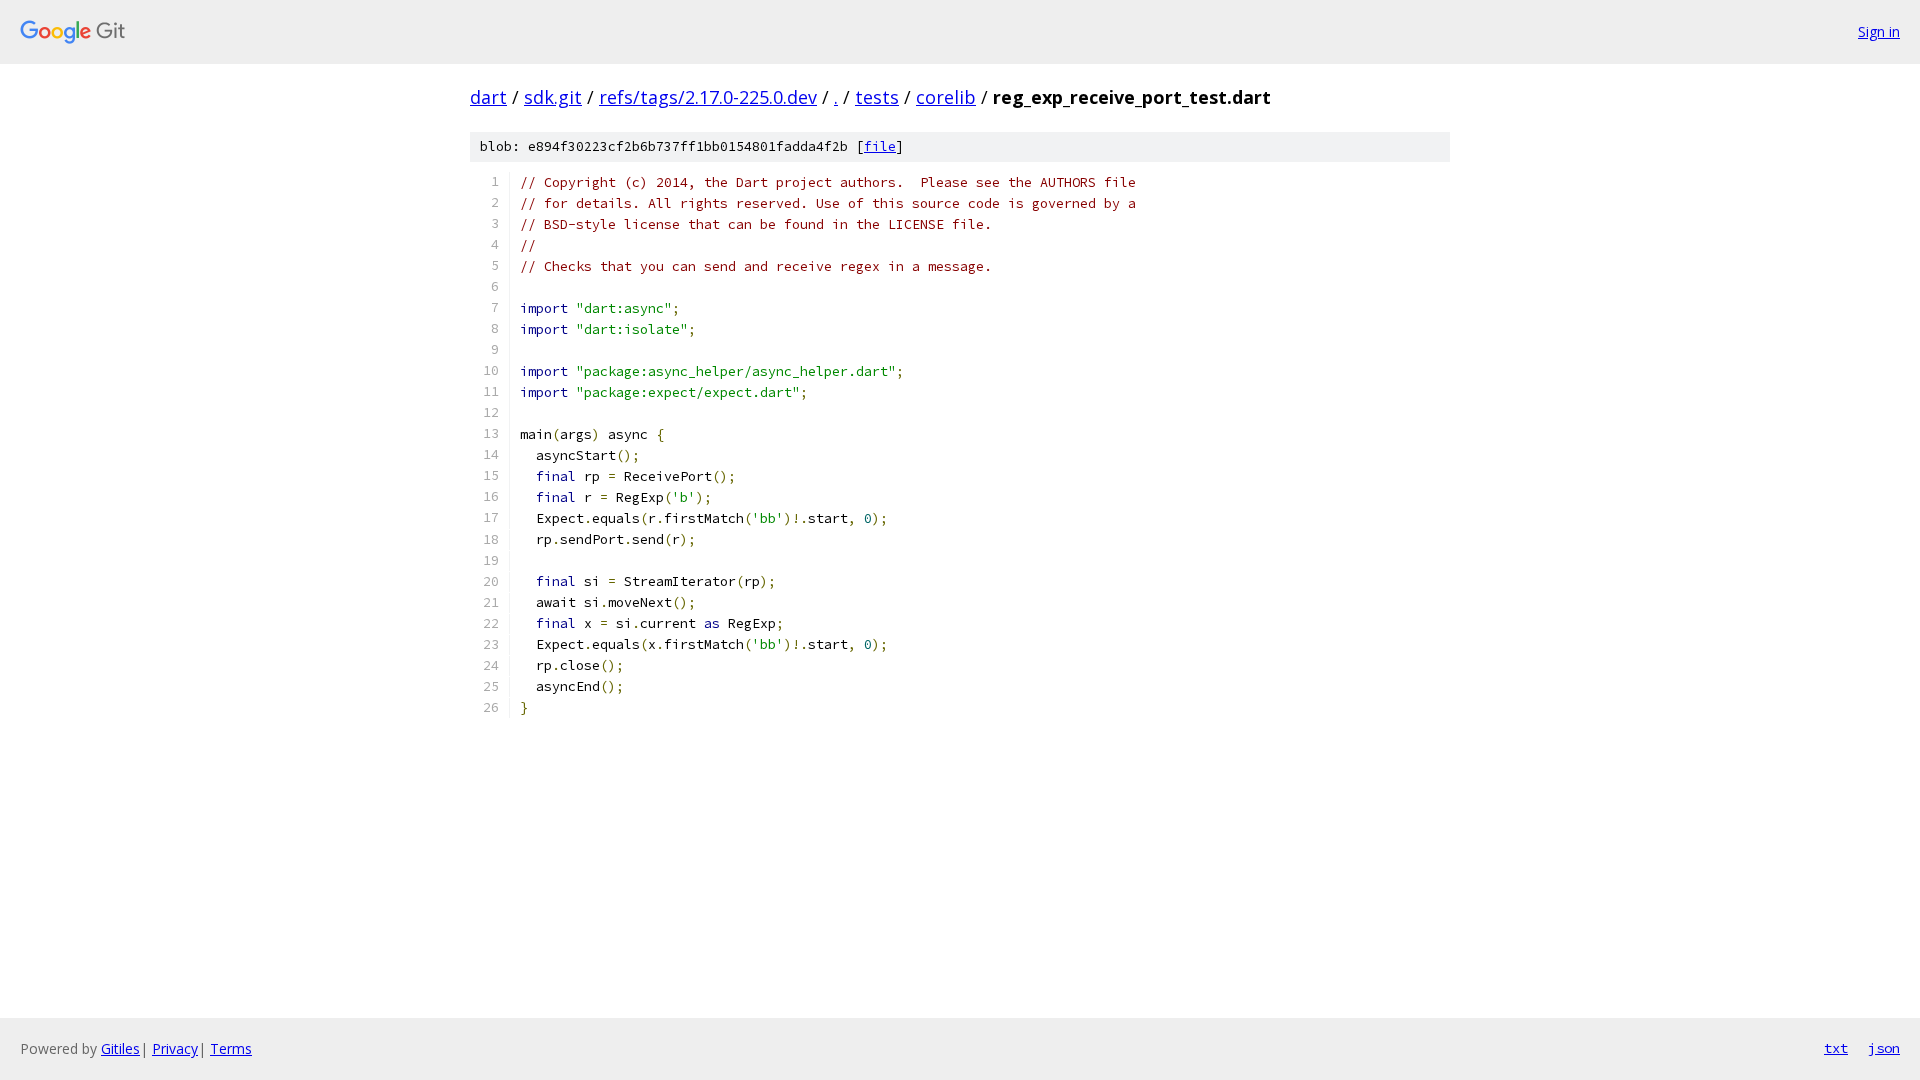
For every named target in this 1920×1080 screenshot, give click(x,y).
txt (1836, 1048)
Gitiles (120, 1048)
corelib (946, 97)
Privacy (175, 1048)
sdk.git (553, 97)
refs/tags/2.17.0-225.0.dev (708, 97)
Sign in (1879, 31)
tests (877, 97)
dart (488, 97)
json (1884, 1048)
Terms (231, 1048)
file (880, 146)
